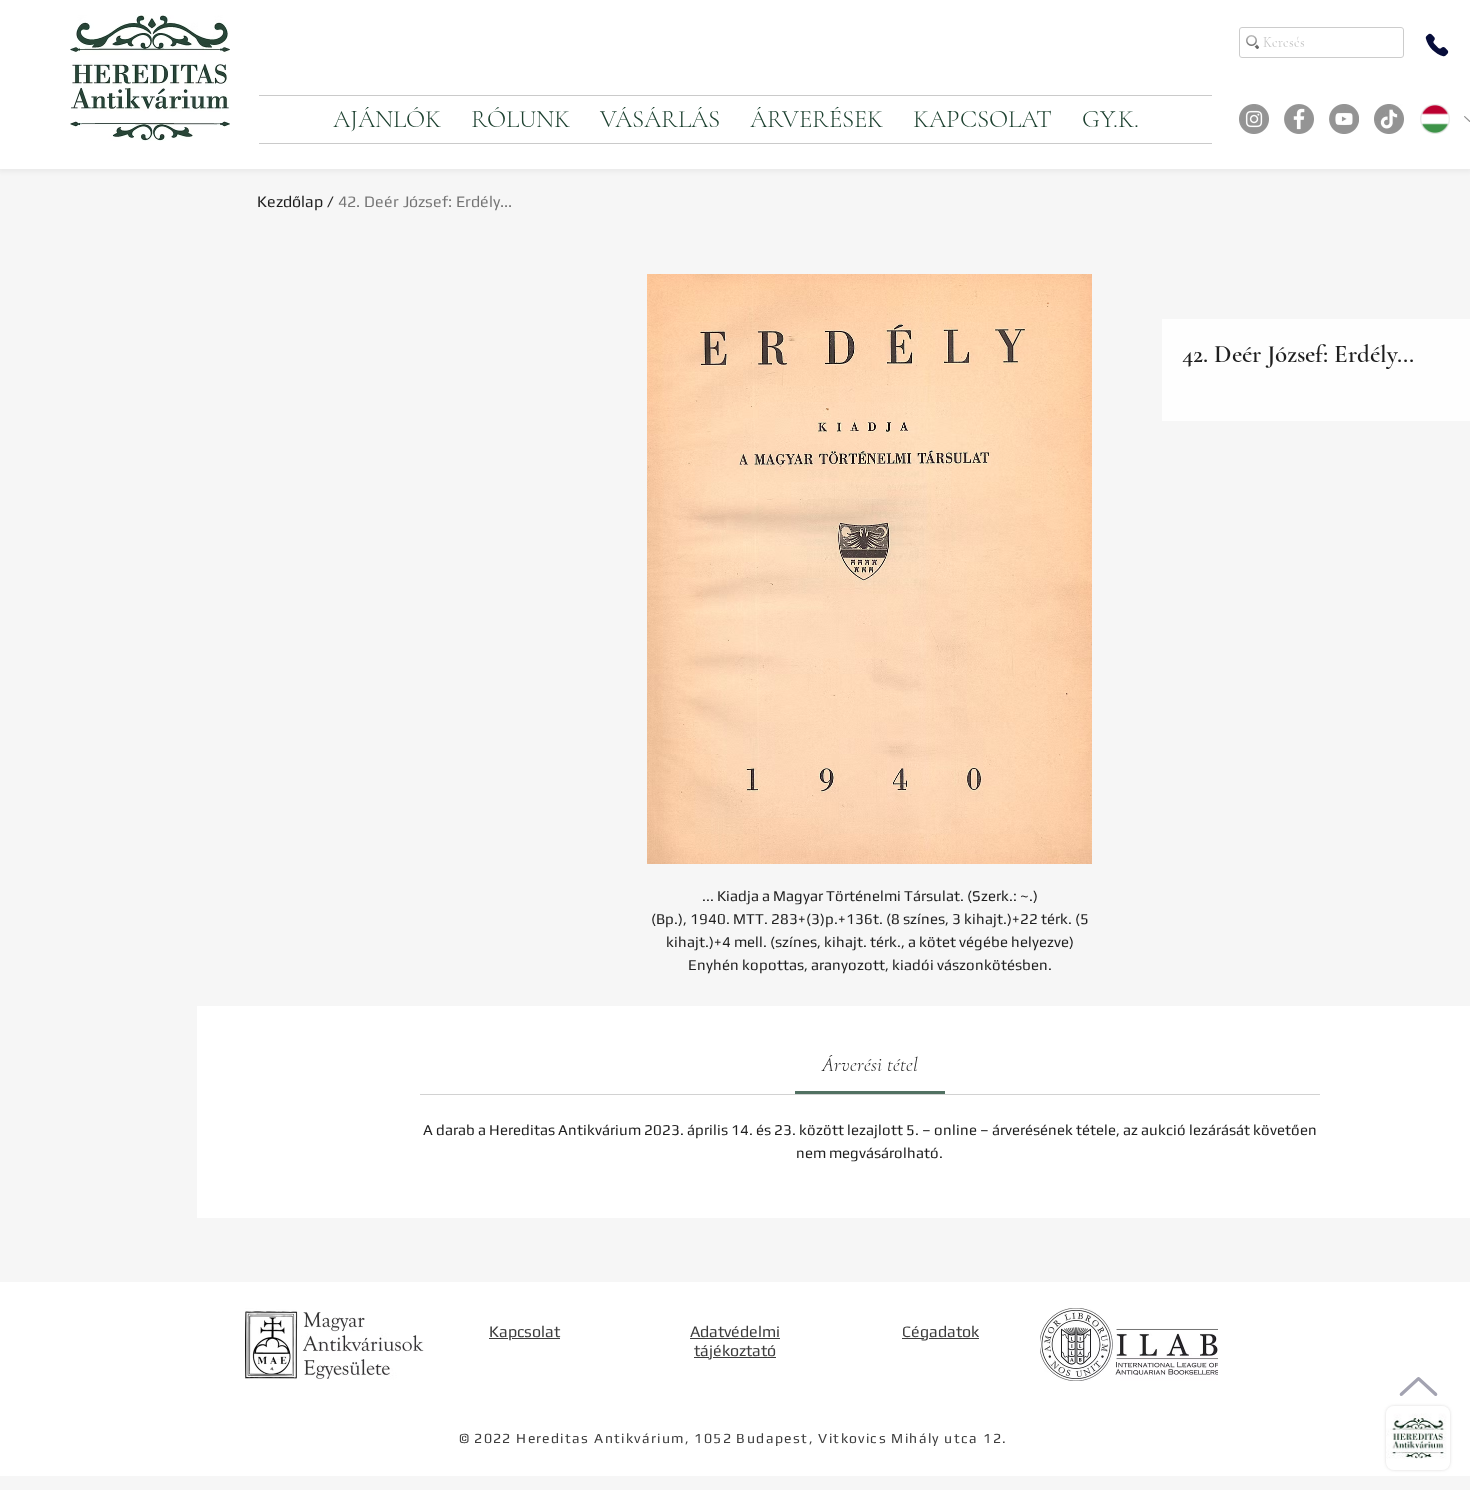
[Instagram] (1254, 119)
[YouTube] (1344, 119)
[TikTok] (1389, 119)
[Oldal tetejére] (1418, 1386)
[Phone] (1437, 45)
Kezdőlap (290, 201)
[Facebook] (1299, 119)
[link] (870, 1065)
